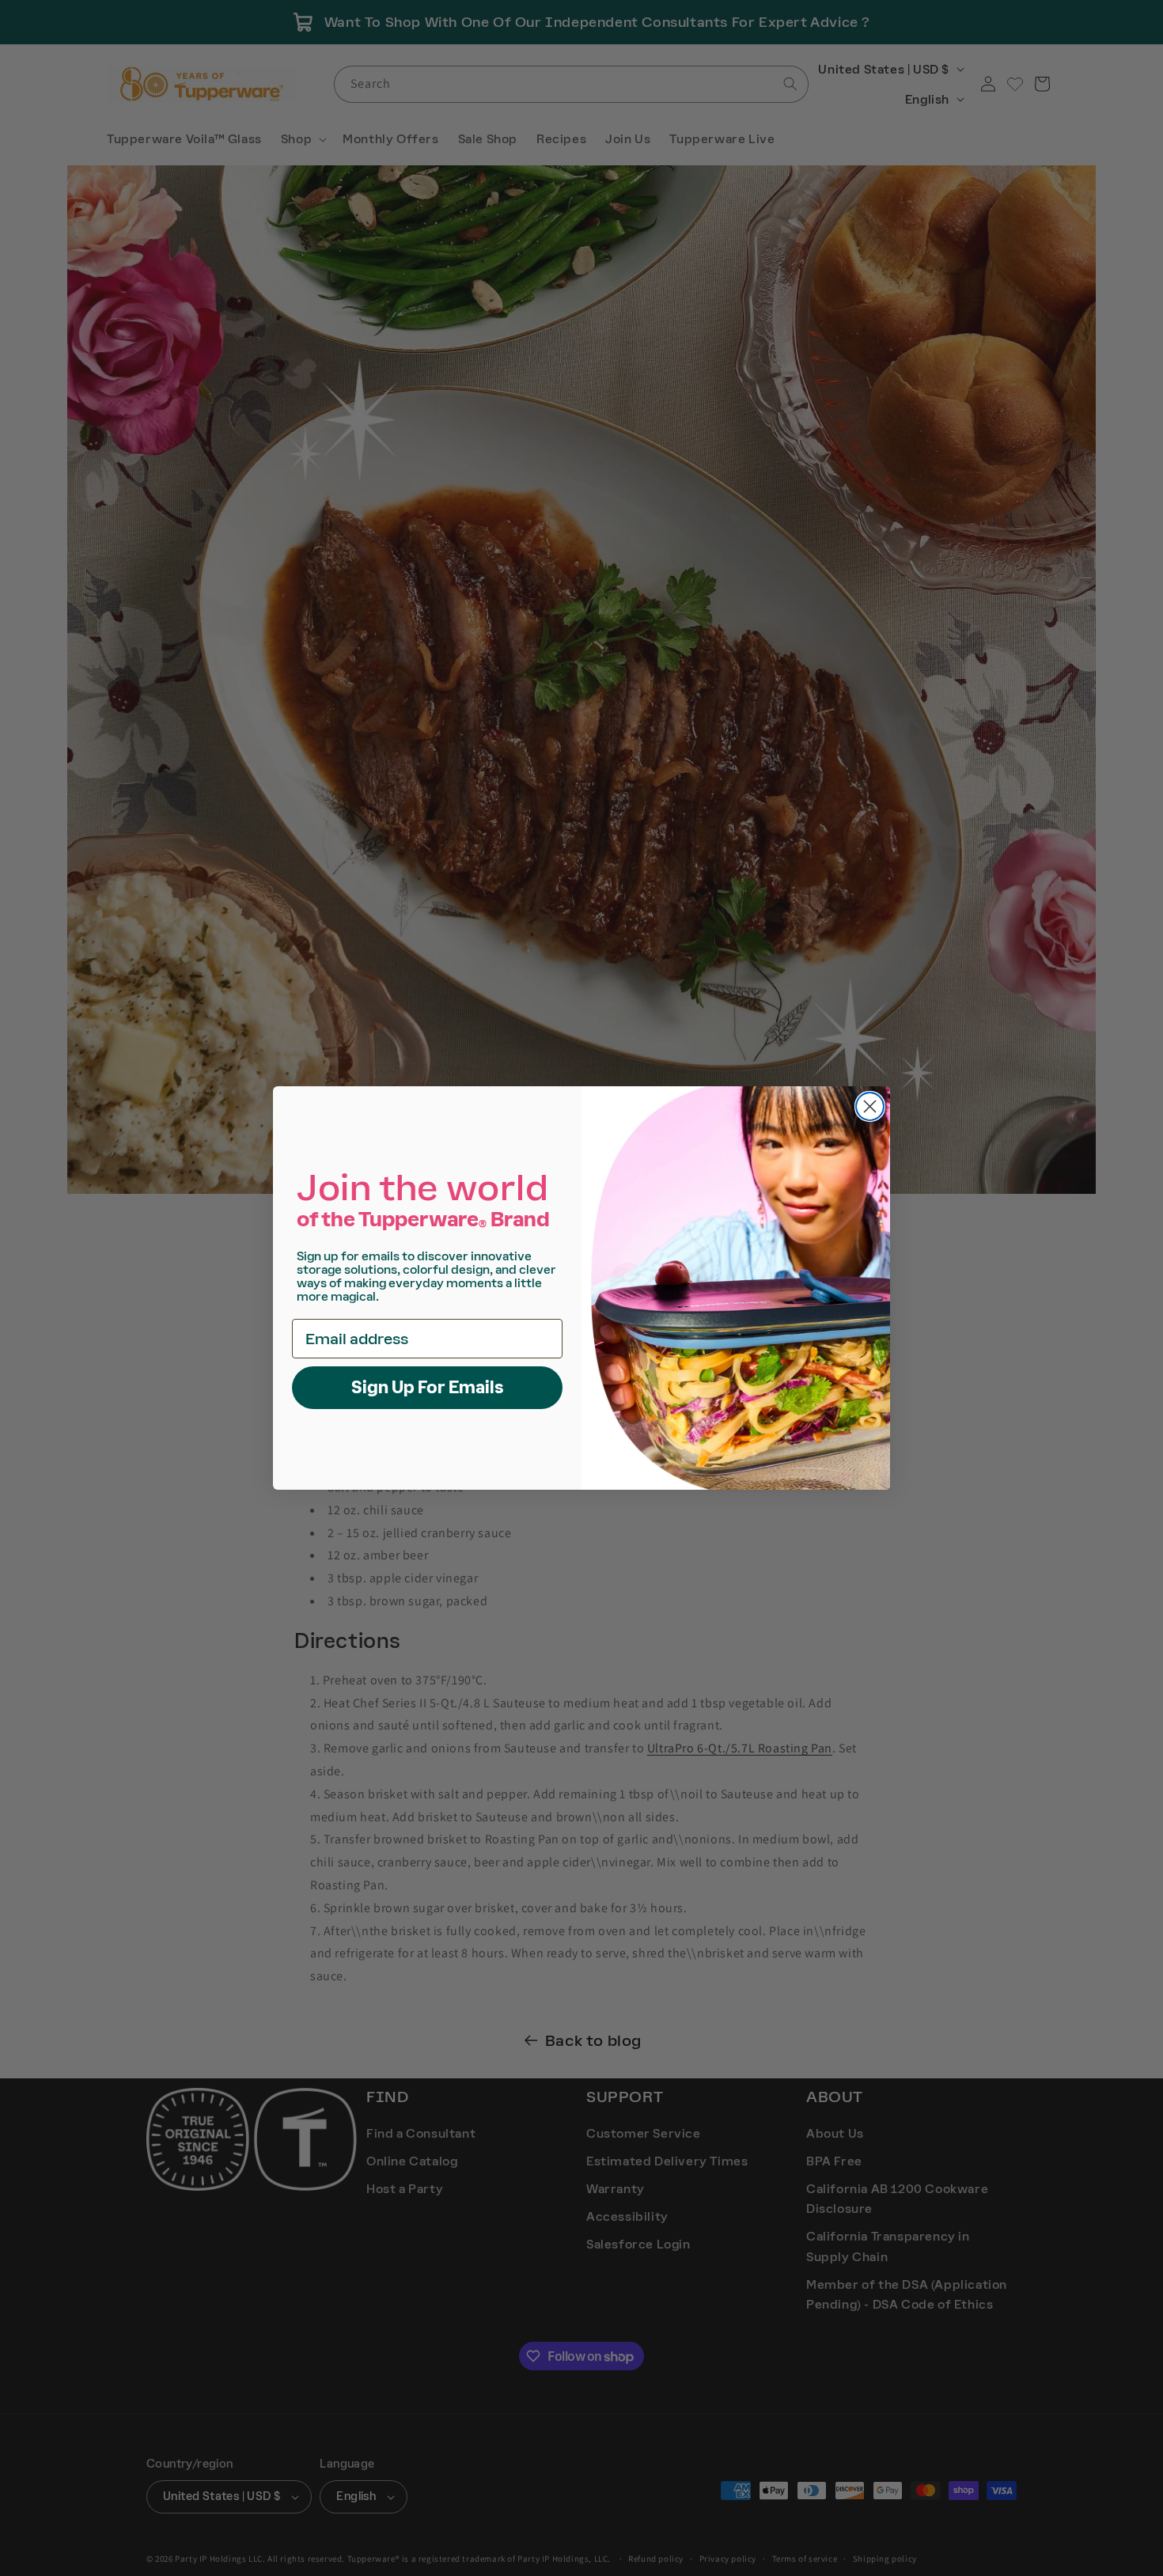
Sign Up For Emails (428, 1387)
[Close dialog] (870, 1106)
